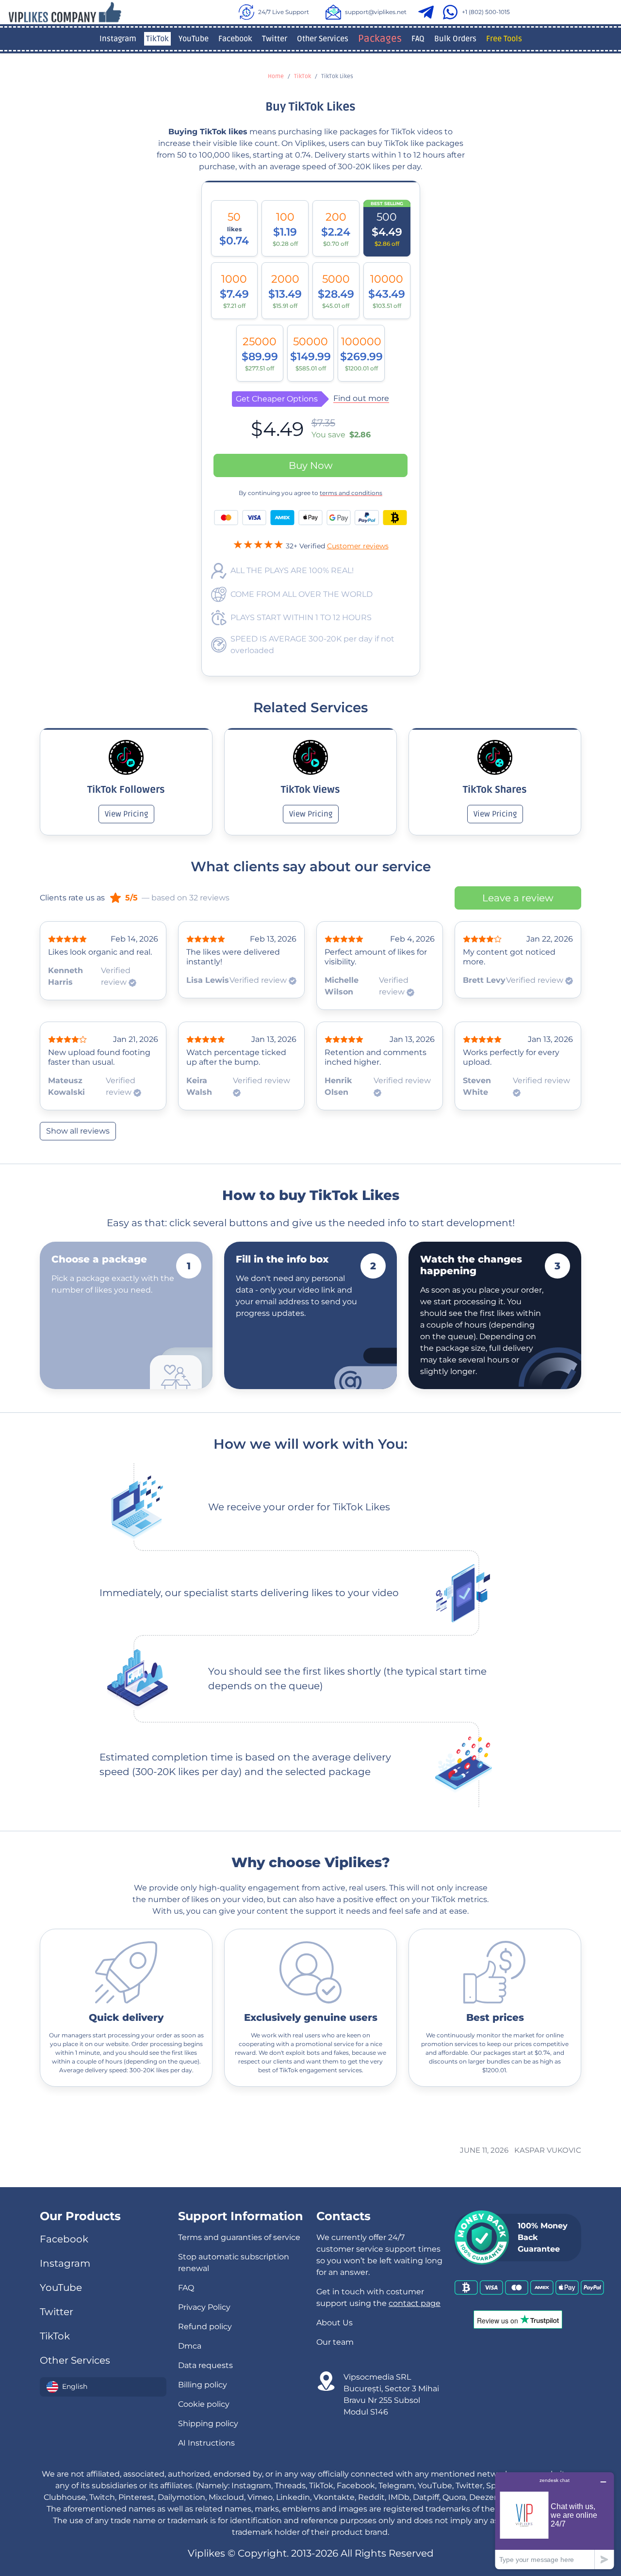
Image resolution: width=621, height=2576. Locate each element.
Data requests (205, 2365)
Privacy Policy (204, 2307)
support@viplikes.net (376, 12)
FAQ (418, 39)
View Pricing (126, 814)
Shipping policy (208, 2424)
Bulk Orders (455, 39)
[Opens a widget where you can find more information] (555, 2520)
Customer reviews (358, 546)
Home (276, 76)
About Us (335, 2323)
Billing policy (203, 2385)
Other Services (323, 39)
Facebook (235, 39)
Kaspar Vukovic (548, 2150)
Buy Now (311, 465)
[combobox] (103, 2387)
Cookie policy (204, 2404)
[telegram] (428, 12)
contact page (415, 2303)
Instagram (118, 39)
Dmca (190, 2346)
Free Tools (504, 39)
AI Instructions (206, 2443)
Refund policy (205, 2327)
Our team (335, 2342)
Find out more (361, 399)
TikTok (157, 39)
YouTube (194, 39)
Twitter (275, 39)
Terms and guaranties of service (239, 2237)
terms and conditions (351, 493)
